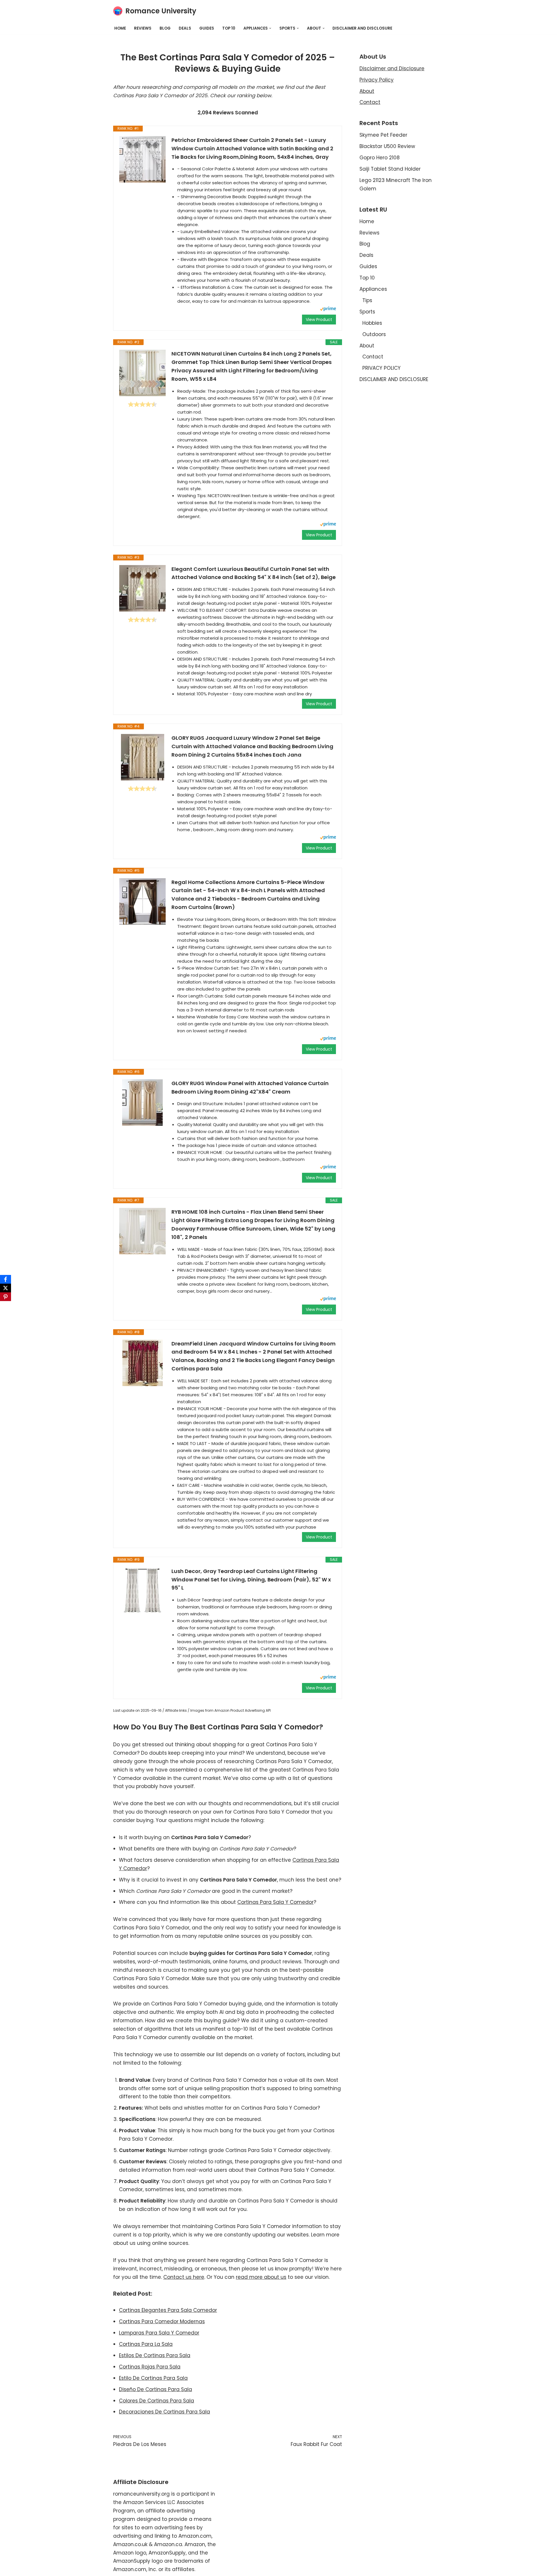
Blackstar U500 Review (387, 146)
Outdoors (374, 334)
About (367, 91)
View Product (319, 320)
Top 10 (229, 28)
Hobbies (372, 323)
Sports (367, 312)
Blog (165, 28)
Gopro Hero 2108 (380, 158)
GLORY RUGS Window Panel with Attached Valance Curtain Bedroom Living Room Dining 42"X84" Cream (250, 1087)
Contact (370, 102)
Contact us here (184, 2277)
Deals (185, 28)
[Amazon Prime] (328, 310)
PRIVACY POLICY (381, 368)
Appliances (373, 289)
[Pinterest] (6, 1297)
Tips (367, 300)
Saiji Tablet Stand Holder (390, 169)
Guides (207, 28)
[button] (270, 28)
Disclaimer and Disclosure (392, 68)
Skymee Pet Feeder (383, 135)
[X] (6, 1288)
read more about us (261, 2277)
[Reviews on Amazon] (142, 404)
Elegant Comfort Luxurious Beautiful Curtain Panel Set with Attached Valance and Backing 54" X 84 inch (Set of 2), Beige (254, 573)
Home (120, 28)
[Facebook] (6, 1279)
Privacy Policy (377, 80)
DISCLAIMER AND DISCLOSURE (362, 28)
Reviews (143, 28)
